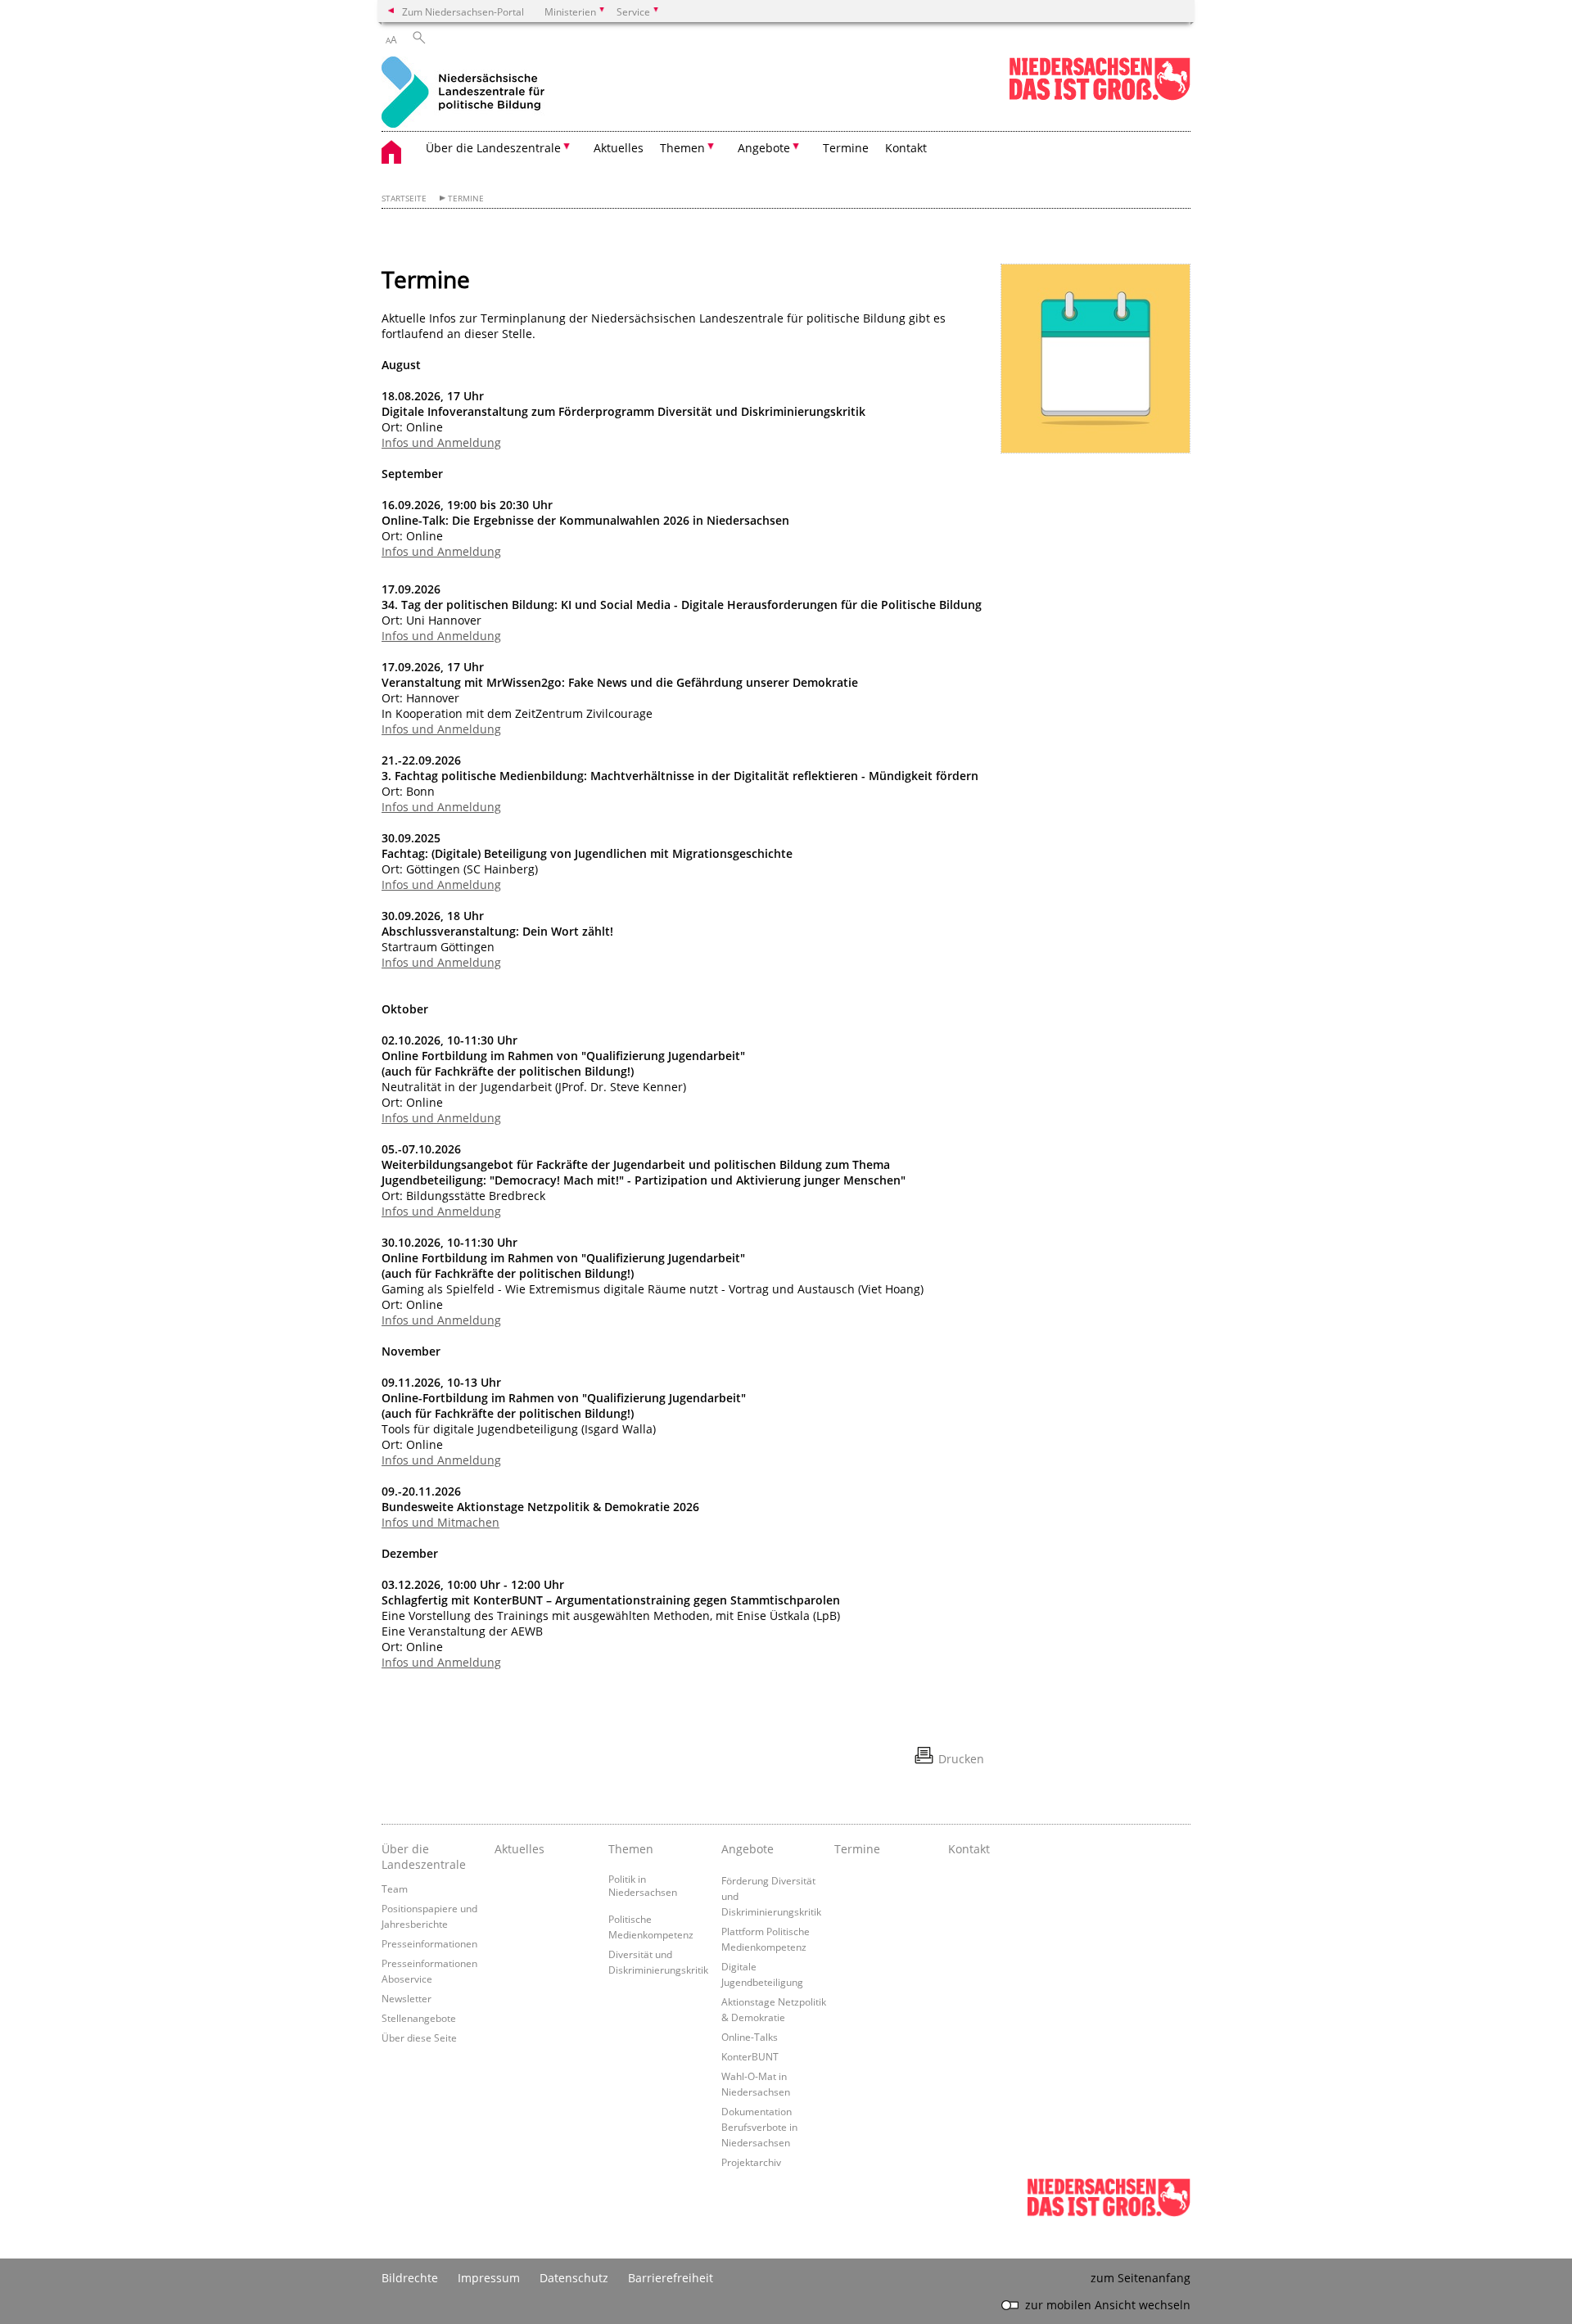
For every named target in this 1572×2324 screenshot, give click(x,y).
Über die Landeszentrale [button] (493, 148)
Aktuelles (619, 148)
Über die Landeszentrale (424, 1857)
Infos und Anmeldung (441, 442)
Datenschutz (574, 2278)
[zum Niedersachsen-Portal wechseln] (1100, 97)
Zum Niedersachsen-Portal (463, 11)
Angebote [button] (764, 148)
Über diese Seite (419, 2037)
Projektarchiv (751, 2162)
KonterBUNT (750, 2056)
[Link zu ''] (1095, 359)
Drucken (961, 1759)
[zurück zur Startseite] (463, 94)
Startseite (404, 199)
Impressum (489, 2278)
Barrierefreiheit (671, 2278)
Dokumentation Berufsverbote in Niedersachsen (759, 2127)
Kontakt (906, 148)
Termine (846, 148)
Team (395, 1889)
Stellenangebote (419, 2018)
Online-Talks (750, 2037)
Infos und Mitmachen (440, 1522)
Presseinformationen (429, 1943)
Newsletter (407, 1998)
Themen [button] (682, 148)
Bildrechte (410, 2278)
